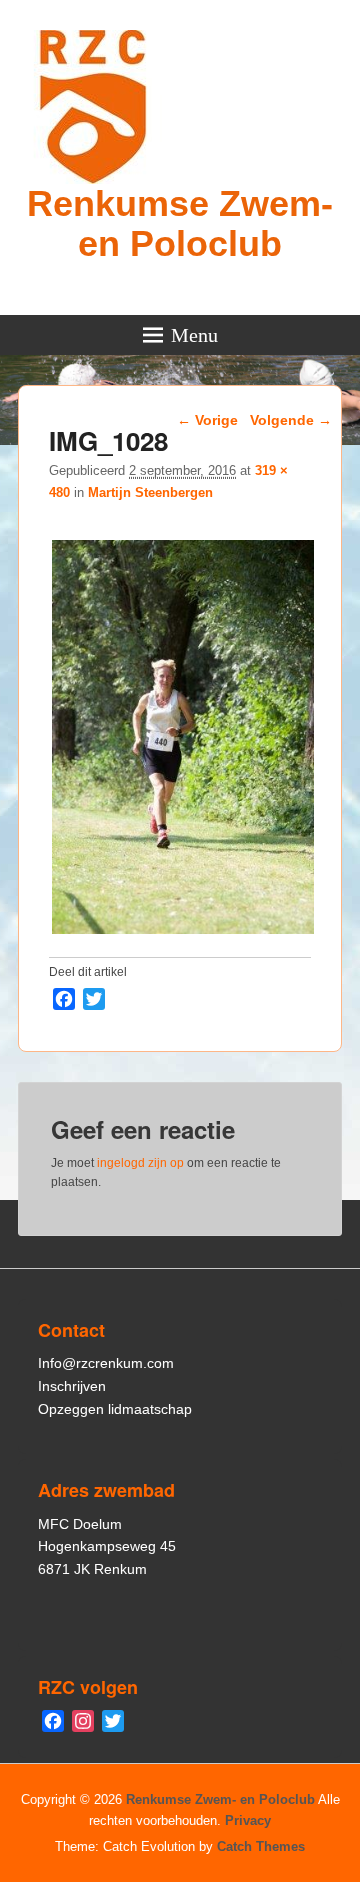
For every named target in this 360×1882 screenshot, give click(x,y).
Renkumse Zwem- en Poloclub (180, 223)
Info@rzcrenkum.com (106, 1363)
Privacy (248, 1820)
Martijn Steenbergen (150, 492)
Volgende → (291, 420)
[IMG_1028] (182, 933)
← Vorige (207, 420)
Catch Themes (261, 1846)
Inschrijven (72, 1386)
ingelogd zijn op (140, 1163)
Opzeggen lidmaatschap (115, 1409)
